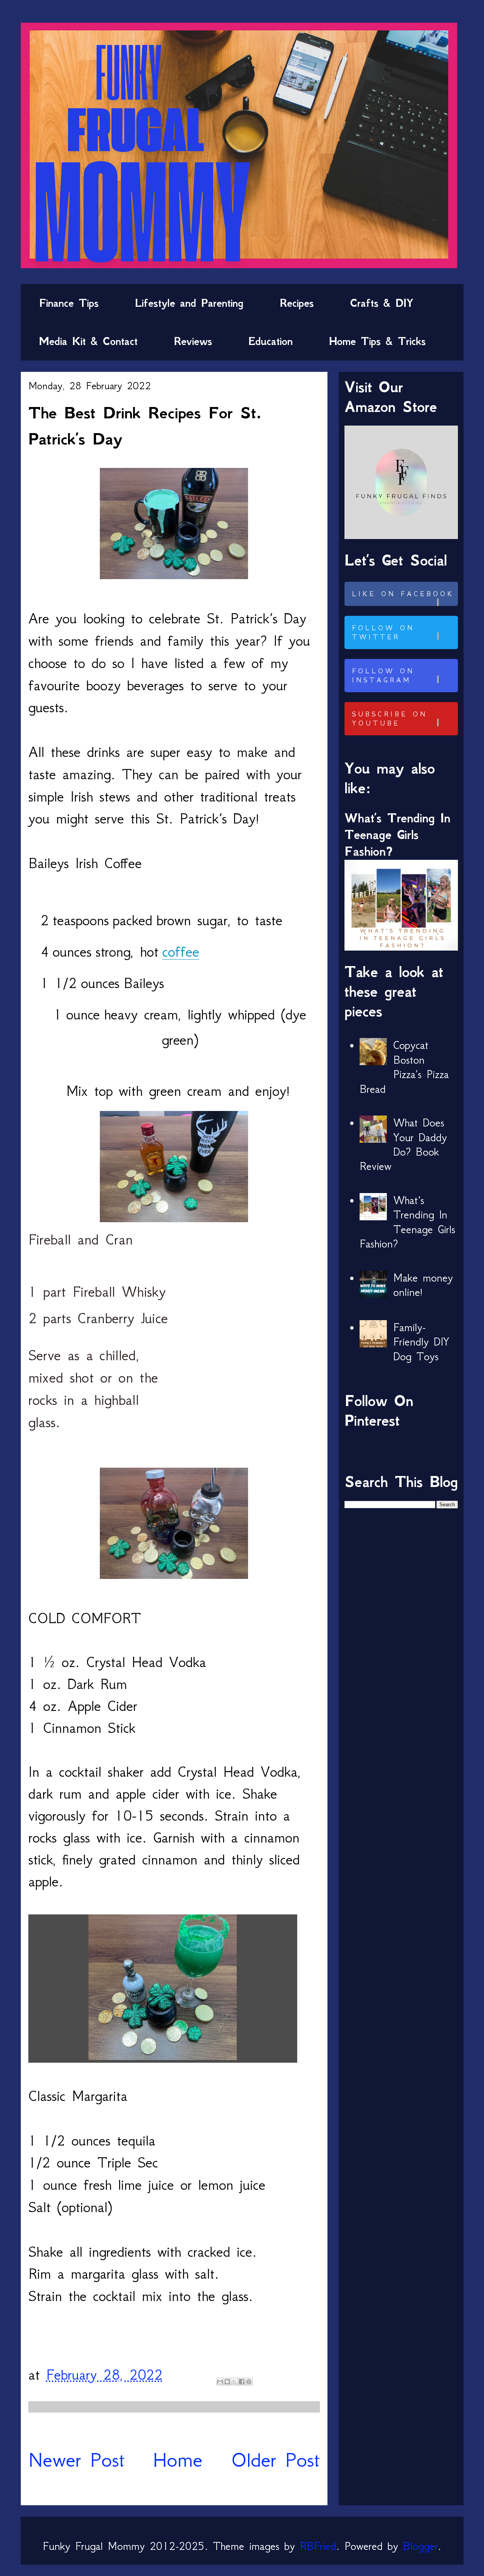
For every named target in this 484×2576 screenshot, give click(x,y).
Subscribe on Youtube (390, 719)
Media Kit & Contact (88, 341)
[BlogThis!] (227, 2382)
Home (178, 2460)
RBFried (318, 2546)
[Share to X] (234, 2382)
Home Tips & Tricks (377, 341)
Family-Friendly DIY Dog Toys (421, 1342)
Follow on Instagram (383, 676)
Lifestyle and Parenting (189, 303)
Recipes (297, 303)
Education (271, 341)
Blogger (420, 2546)
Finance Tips (69, 303)
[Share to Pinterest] (249, 2382)
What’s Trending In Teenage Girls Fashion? (397, 835)
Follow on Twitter (383, 632)
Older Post (275, 2460)
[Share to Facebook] (242, 2382)
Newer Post (77, 2460)
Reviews (193, 341)
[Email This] (220, 2382)
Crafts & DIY (382, 303)
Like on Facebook (403, 594)
